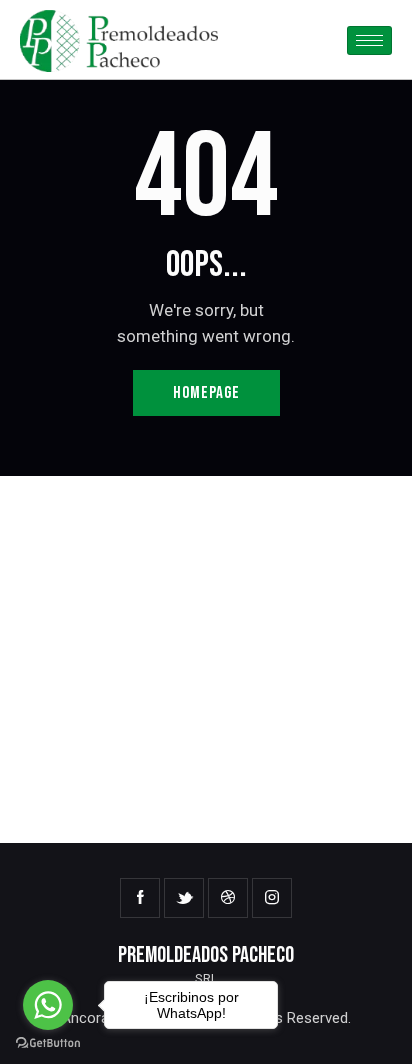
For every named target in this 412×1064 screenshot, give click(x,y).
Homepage (206, 393)
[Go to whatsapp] (48, 1005)
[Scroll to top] (379, 1031)
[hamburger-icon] (369, 40)
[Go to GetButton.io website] (48, 1043)
